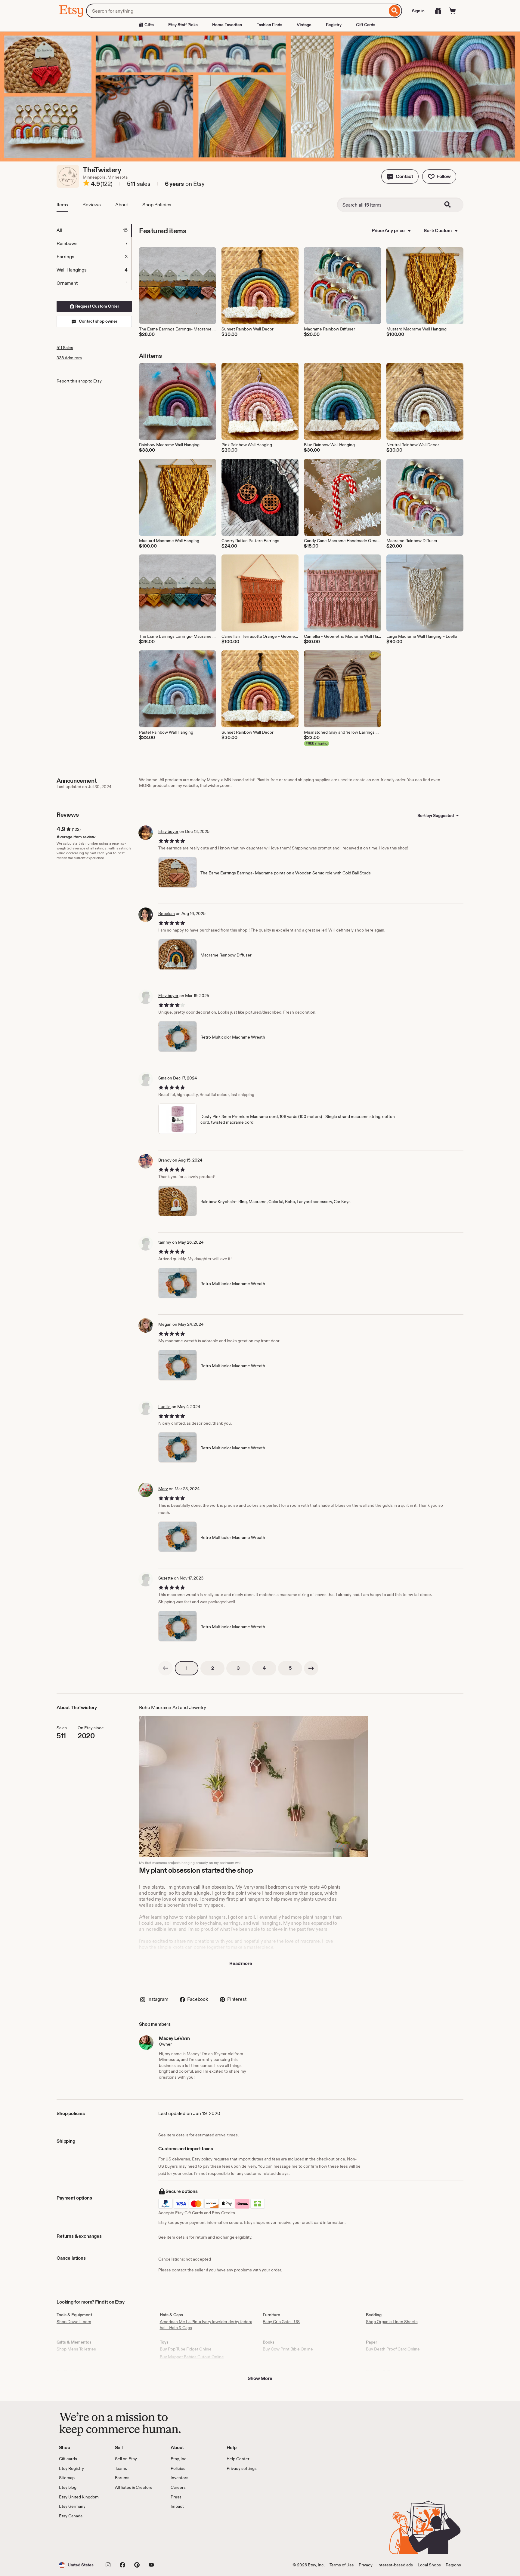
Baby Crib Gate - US (281, 2322)
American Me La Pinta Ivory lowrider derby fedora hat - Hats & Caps (206, 2325)
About (122, 205)
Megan (165, 1324)
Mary (163, 1489)
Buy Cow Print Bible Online (288, 2349)
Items (62, 205)
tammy (165, 1242)
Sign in (418, 11)
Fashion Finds (269, 25)
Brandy (165, 1160)
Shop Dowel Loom (74, 2322)
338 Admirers (69, 358)
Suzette (166, 1578)
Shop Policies (157, 205)
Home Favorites (227, 25)
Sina (162, 1078)
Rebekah (167, 913)
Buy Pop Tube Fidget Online (186, 2349)
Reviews (92, 205)
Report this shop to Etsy (79, 381)
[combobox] (237, 11)
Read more (241, 1963)
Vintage (304, 25)
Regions (453, 2565)
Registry (334, 25)
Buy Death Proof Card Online (393, 2349)
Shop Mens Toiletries (76, 2349)
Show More (260, 2378)
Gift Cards (366, 25)
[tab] (94, 230)
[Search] (395, 11)
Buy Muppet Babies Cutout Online (192, 2357)
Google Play (125, 2536)
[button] (400, 177)
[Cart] (453, 11)
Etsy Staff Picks (183, 25)
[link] (166, 1668)
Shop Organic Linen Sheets (392, 2322)
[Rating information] (86, 184)
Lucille (164, 1407)
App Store (79, 2536)
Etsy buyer (168, 831)
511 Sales (65, 348)
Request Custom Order (97, 306)
